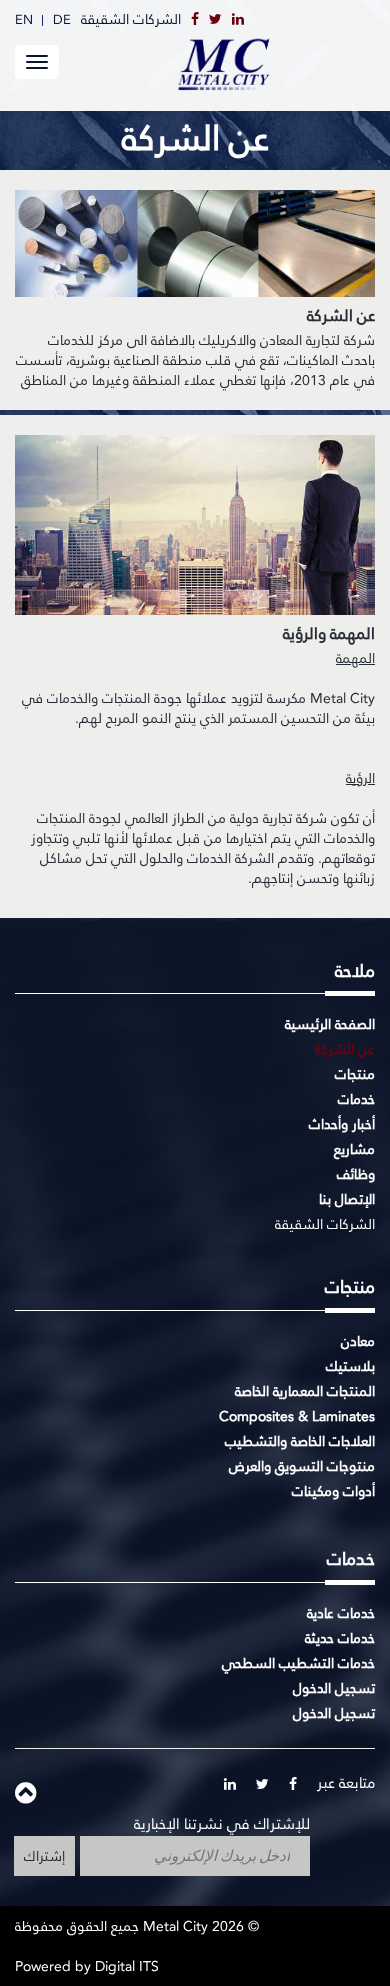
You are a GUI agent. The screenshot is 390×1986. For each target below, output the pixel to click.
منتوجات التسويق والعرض (302, 1466)
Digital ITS (127, 1966)
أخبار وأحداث (342, 1124)
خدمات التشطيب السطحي (298, 1663)
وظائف (356, 1174)
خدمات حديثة (340, 1638)
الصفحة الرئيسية (330, 1024)
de (62, 19)
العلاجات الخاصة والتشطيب (300, 1441)
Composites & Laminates (297, 1416)
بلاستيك (350, 1366)
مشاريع (354, 1149)
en (24, 19)
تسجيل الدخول (334, 1688)
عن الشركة (345, 1049)
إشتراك (44, 1856)
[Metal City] (275, 63)
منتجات (355, 1074)
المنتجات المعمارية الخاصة (305, 1391)
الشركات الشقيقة (131, 19)
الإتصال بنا (347, 1199)
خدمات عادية (341, 1613)
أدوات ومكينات (333, 1491)
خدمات (356, 1099)
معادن (358, 1341)
